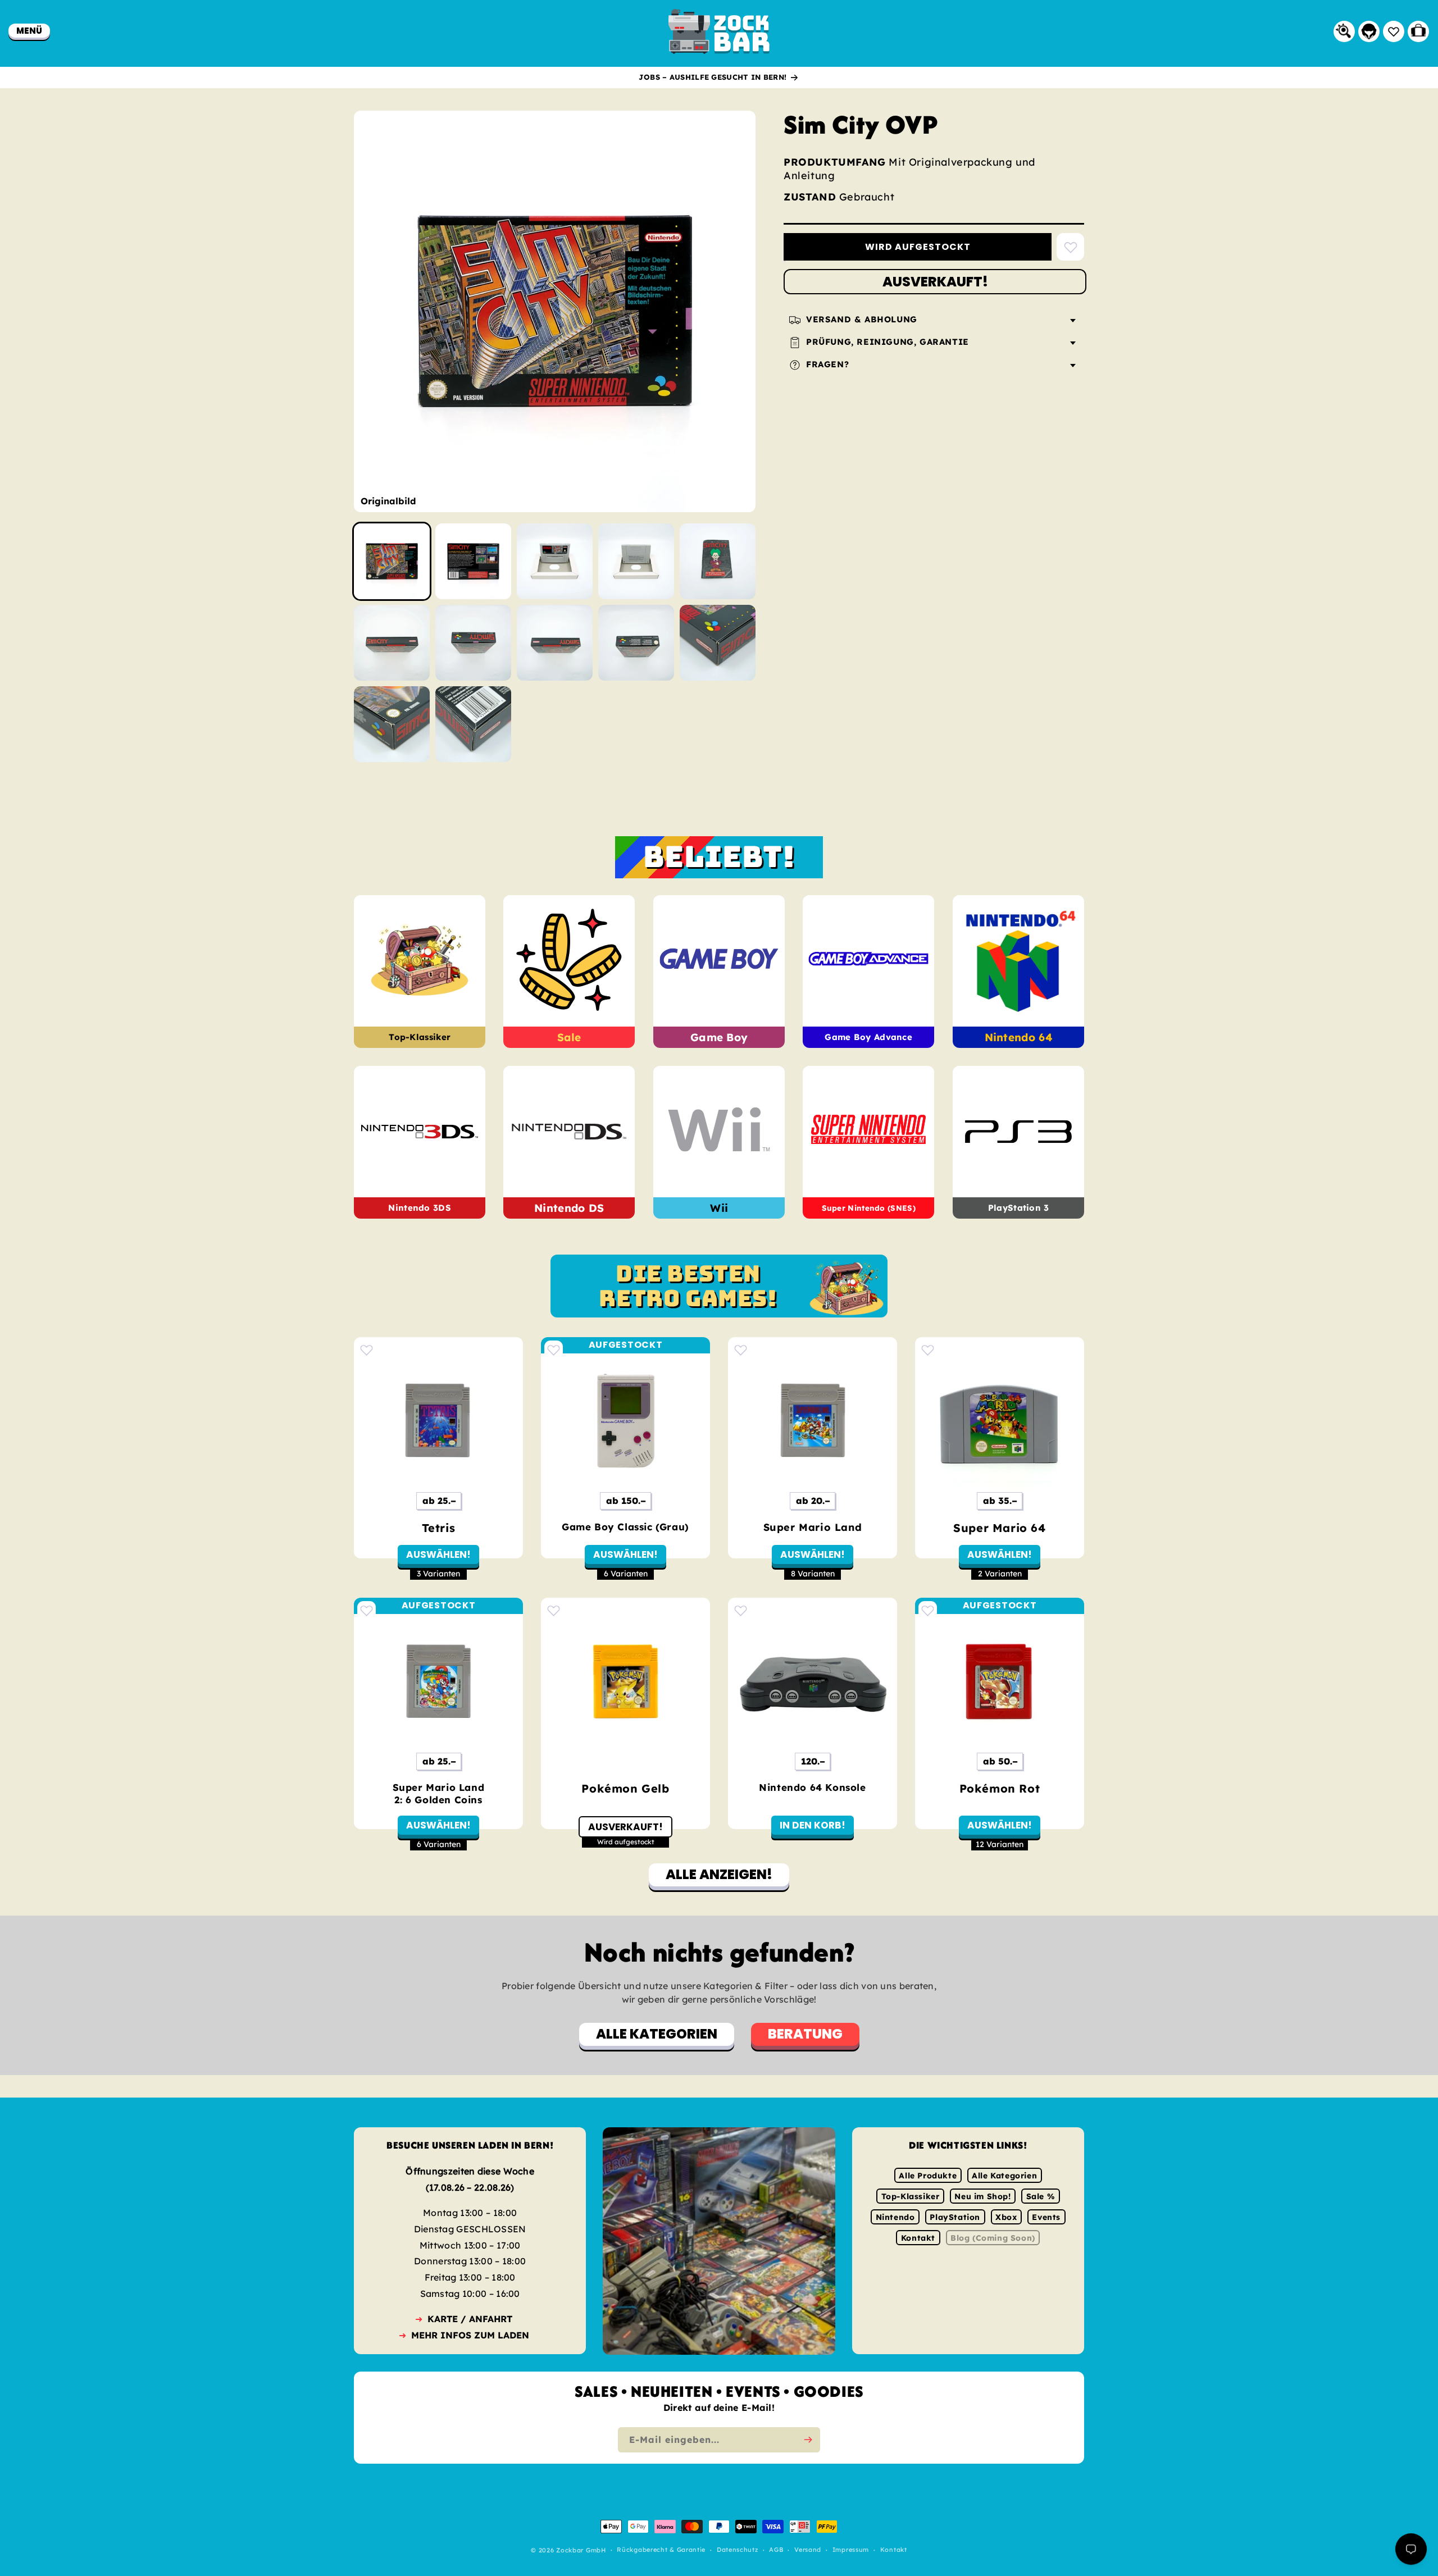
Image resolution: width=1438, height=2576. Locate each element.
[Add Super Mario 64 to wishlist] (928, 1350)
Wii (719, 1208)
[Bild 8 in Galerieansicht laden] (555, 643)
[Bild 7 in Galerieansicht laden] (473, 643)
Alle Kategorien (1004, 2176)
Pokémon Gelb (625, 1788)
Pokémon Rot (1000, 1788)
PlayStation (955, 2217)
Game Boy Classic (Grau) (625, 1527)
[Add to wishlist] (1070, 247)
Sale (569, 1037)
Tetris (439, 1528)
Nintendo (895, 2217)
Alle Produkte (928, 2176)
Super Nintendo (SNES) (869, 1208)
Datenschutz (738, 2550)
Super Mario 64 (999, 1528)
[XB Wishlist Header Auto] (1394, 31)
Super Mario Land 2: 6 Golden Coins (439, 1793)
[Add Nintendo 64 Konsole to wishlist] (741, 1610)
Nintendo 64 (1018, 1037)
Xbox (1006, 2217)
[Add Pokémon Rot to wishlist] (928, 1610)
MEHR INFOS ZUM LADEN (470, 2335)
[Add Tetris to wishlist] (367, 1350)
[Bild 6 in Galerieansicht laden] (392, 643)
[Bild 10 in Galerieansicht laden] (718, 643)
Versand (808, 2550)
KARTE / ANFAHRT (470, 2319)
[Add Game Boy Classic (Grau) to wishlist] (554, 1350)
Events (1046, 2217)
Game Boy (719, 1037)
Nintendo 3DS (420, 1208)
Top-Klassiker (420, 1038)
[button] (29, 31)
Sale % (1041, 2196)
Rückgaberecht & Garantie (661, 2550)
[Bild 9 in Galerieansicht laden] (636, 643)
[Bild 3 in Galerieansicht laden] (555, 561)
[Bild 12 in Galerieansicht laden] (473, 724)
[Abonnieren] (808, 2440)
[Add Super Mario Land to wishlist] (741, 1350)
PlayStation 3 (1018, 1208)
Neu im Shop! (982, 2196)
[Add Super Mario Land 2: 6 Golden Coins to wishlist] (367, 1610)
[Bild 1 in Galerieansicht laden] (392, 561)
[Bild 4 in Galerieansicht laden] (636, 561)
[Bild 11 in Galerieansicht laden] (392, 724)
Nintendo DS (569, 1208)
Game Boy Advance (868, 1038)
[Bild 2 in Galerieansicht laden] (473, 561)
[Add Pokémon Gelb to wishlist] (554, 1610)
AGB (776, 2550)
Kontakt (918, 2238)
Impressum (851, 2550)
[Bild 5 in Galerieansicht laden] (718, 561)
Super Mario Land (813, 1527)
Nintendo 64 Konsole (812, 1787)
